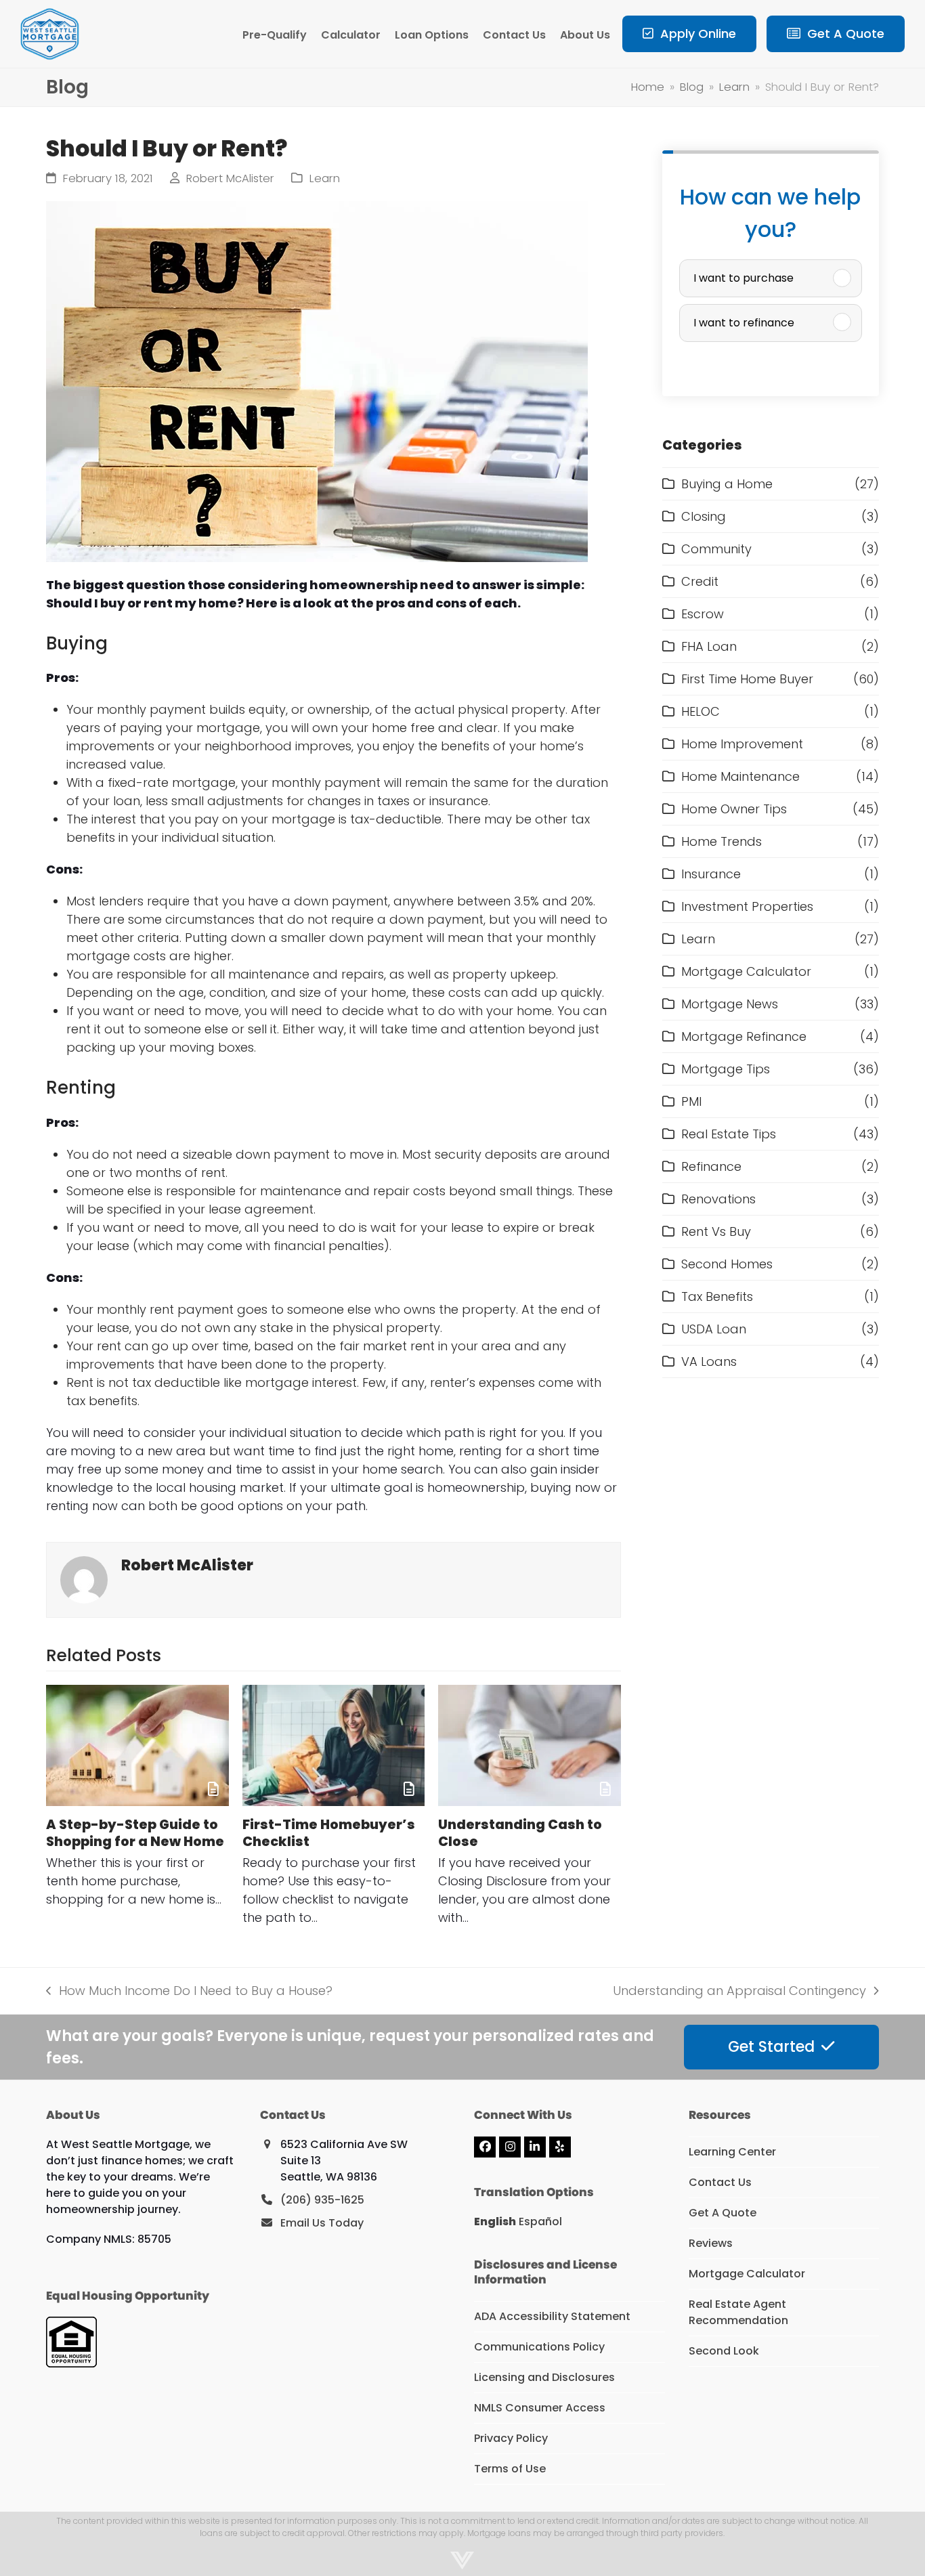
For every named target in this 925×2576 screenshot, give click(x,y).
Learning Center (732, 2152)
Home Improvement (742, 744)
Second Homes (727, 1264)
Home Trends (722, 841)
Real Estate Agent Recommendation (738, 2312)
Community (716, 549)
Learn (325, 178)
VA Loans (709, 1361)
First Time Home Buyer (747, 679)
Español (540, 2221)
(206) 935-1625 (322, 2200)
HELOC (701, 711)
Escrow (703, 614)
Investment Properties (747, 906)
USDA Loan (714, 1329)
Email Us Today (322, 2223)
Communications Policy (539, 2347)
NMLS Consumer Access (540, 2408)
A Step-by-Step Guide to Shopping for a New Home (135, 1833)
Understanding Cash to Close (520, 1833)
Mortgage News (730, 1004)
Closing (704, 516)
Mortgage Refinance (744, 1036)
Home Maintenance (740, 776)
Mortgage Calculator (746, 971)
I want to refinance (744, 323)
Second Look (724, 2351)
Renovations (718, 1199)
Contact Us (720, 2182)
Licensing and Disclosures (544, 2377)
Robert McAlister (230, 178)
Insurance (711, 874)
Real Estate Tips (729, 1134)
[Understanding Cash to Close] (529, 1745)
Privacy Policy (511, 2438)
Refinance (711, 1166)
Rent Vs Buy (716, 1231)
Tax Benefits (717, 1296)
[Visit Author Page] (84, 1579)
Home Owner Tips (734, 809)
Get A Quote (723, 2213)
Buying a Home (727, 484)
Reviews (711, 2243)
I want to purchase (744, 278)
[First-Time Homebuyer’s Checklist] (334, 1745)
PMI (691, 1101)
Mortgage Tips (726, 1069)
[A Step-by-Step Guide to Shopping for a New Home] (137, 1745)
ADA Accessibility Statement (552, 2316)
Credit (700, 581)
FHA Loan (709, 646)
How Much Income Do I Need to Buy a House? (189, 1991)
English (495, 2221)
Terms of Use (510, 2469)
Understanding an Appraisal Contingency (739, 1991)
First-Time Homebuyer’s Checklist (329, 1833)
